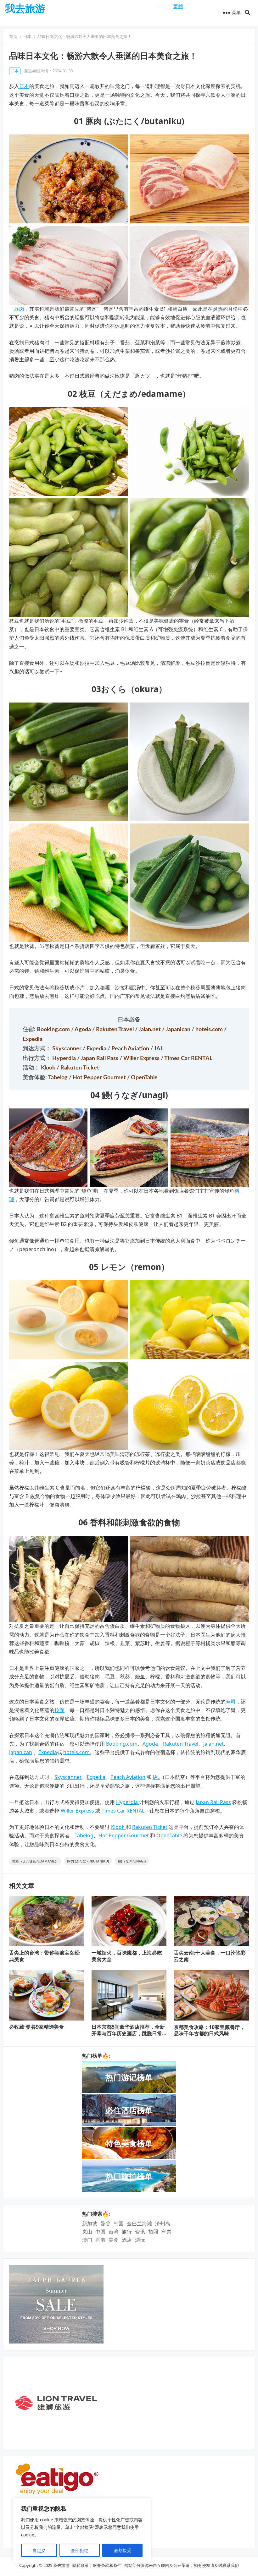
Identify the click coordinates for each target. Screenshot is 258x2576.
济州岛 (163, 2223)
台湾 (114, 2232)
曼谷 (105, 2223)
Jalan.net (150, 1030)
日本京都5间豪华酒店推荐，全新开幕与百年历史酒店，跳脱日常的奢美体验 (128, 2033)
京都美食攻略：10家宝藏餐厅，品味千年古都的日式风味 (209, 2030)
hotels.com (210, 1030)
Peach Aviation (131, 1049)
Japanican (179, 1030)
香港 (100, 2240)
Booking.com (54, 1030)
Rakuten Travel (115, 1030)
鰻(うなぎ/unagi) (132, 1861)
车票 (166, 2232)
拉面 (59, 1710)
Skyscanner (67, 1049)
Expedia (33, 1039)
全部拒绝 (80, 2550)
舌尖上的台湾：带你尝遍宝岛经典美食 (44, 1956)
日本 (27, 36)
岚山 (87, 2232)
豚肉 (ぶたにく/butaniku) (88, 1861)
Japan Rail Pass (100, 1058)
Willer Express (142, 1058)
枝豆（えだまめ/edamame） (35, 1861)
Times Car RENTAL (188, 1058)
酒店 (127, 2240)
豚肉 (19, 309)
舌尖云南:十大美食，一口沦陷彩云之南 (210, 1956)
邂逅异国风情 (36, 71)
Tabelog (59, 1078)
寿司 (231, 1702)
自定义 (39, 2550)
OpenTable (144, 1078)
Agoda (83, 1030)
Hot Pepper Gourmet (100, 1078)
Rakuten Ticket (80, 1068)
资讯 (140, 2232)
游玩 (140, 2240)
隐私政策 (81, 2565)
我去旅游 (25, 8)
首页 (13, 36)
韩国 (119, 2223)
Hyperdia (65, 1058)
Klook (49, 1068)
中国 (100, 2232)
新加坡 (90, 2223)
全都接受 (122, 2550)
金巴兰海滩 (139, 2223)
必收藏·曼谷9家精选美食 (36, 2027)
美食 (114, 2240)
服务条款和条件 (107, 2565)
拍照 (153, 2232)
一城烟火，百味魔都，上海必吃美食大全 (127, 1956)
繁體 (178, 6)
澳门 (87, 2240)
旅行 (127, 2232)
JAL (159, 1049)
